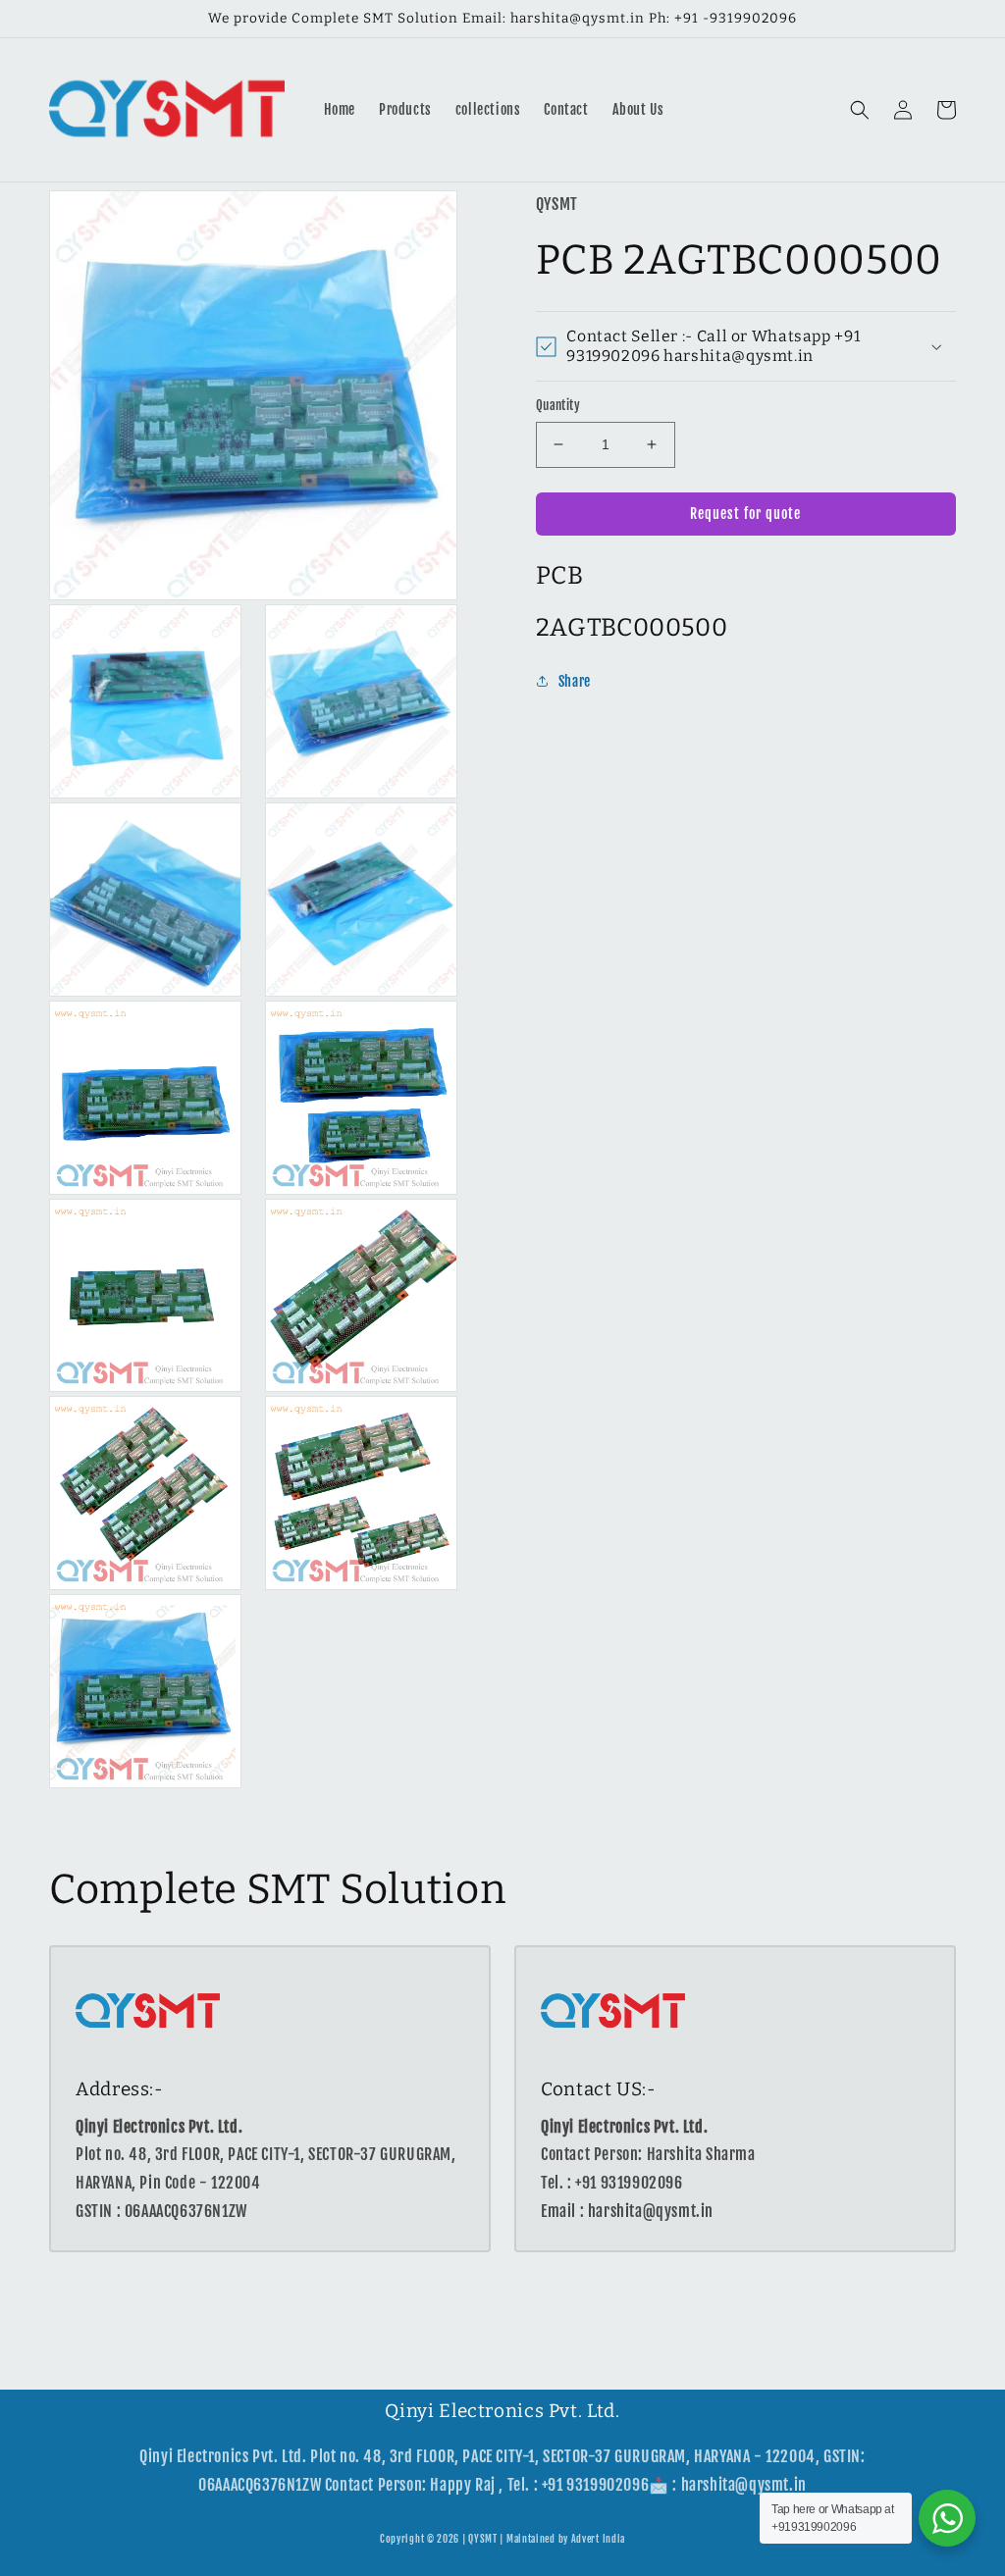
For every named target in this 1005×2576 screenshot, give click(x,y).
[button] (860, 110)
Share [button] (575, 681)
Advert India (598, 2539)
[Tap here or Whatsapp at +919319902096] (947, 2518)
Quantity (558, 405)
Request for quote (745, 514)
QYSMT (483, 2539)
